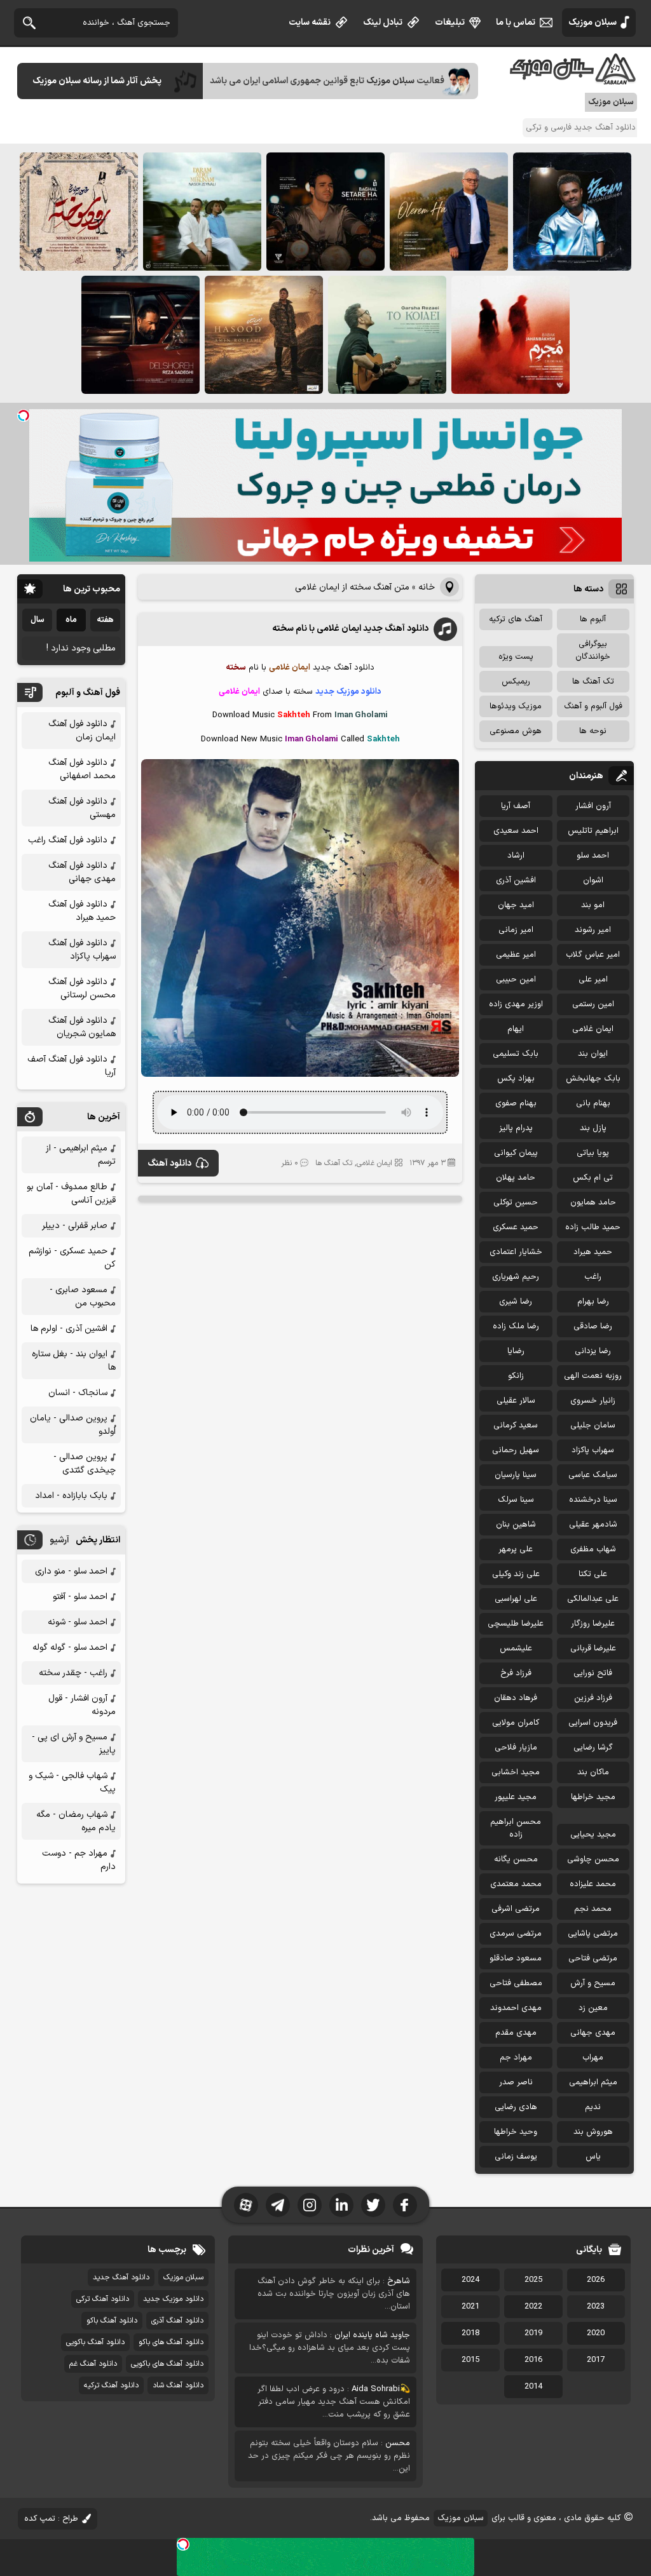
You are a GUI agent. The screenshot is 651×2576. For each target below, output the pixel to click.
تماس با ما (516, 23)
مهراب (593, 2058)
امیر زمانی (516, 930)
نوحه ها (593, 731)
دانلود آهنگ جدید (121, 2277)
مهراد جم (516, 2058)
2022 (533, 2307)
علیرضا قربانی (593, 1649)
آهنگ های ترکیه (516, 619)
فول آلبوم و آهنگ (593, 706)
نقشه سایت (310, 23)
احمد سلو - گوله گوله (70, 1648)
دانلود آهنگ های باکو (171, 2342)
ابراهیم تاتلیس (593, 831)
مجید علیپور (516, 1797)
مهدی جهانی (593, 2033)
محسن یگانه (516, 1859)
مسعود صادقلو (516, 1959)
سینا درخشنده (593, 1500)
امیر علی (593, 980)
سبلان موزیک (593, 23)
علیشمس (516, 1649)
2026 (596, 2280)
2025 (533, 2280)
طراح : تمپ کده (51, 2519)
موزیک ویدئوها (516, 706)
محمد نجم (593, 1909)
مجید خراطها (593, 1797)
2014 (533, 2387)
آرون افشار (593, 806)
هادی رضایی (516, 2107)
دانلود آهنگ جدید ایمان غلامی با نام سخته (350, 629)
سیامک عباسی (593, 1475)
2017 (596, 2360)
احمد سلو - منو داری (71, 1571)
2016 (533, 2360)
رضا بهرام (593, 1302)
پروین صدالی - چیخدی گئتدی (85, 1464)
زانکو (516, 1376)
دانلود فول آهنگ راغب (68, 840)
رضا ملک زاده (516, 1326)
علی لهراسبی (516, 1599)
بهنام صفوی (516, 1103)
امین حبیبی (516, 980)
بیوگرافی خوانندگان (593, 651)
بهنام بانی (593, 1103)
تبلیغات (450, 23)
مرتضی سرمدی (516, 1934)
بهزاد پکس (516, 1079)
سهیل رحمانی (516, 1450)
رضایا (516, 1351)
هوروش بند (593, 2132)
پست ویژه (516, 657)
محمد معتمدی (516, 1884)
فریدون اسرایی (593, 1723)
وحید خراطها (516, 2132)
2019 (533, 2333)
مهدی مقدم (516, 2033)
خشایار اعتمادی (516, 1252)
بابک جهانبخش (593, 1079)
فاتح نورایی (593, 1673)
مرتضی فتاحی (593, 1959)
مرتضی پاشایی (593, 1934)
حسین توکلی (516, 1203)
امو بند (593, 905)
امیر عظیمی (516, 955)
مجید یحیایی (593, 1835)
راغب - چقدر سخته (73, 1673)
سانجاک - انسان (78, 1393)
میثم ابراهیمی (593, 2082)
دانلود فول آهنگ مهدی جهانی (82, 872)
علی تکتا (593, 1574)
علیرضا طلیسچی (516, 1624)
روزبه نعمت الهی (593, 1376)
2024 (470, 2280)
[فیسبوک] (405, 2205)
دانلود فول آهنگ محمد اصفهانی (82, 769)
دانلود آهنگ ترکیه (111, 2385)
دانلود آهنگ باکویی (95, 2342)
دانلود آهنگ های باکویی (167, 2364)
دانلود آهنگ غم (93, 2364)
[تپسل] (24, 415)
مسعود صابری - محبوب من (83, 1297)
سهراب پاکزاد (593, 1450)
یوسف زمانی (516, 2157)
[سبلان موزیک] (573, 80)
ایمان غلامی (374, 1163)
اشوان (593, 880)
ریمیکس (516, 682)
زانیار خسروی (593, 1401)
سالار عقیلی (516, 1401)
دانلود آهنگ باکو (112, 2321)
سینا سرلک (516, 1500)
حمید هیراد (593, 1252)
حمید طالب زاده (593, 1227)
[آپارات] (246, 2205)
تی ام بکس (593, 1178)
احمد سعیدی (516, 831)
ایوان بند (593, 1054)
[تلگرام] (278, 2205)
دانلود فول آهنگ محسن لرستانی (82, 988)
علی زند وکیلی (516, 1574)
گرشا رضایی (593, 1748)
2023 (596, 2307)
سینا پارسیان (516, 1475)
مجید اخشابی (516, 1772)
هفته (105, 620)
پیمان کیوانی (516, 1153)
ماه (71, 620)
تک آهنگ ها (334, 1163)
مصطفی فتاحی (516, 1983)
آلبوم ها (593, 619)
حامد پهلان (516, 1178)
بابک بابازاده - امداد (71, 1496)
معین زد (593, 2008)
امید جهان (516, 905)
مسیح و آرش (593, 1983)
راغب (593, 1277)
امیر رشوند (593, 930)
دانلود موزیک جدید (173, 2299)
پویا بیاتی (593, 1153)
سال (38, 620)
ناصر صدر (516, 2082)
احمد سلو (593, 856)
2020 (596, 2333)
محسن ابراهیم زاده (516, 1828)
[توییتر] (373, 2205)
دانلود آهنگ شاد (178, 2385)
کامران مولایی (516, 1723)
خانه (427, 587)
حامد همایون (593, 1203)
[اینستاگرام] (310, 2205)
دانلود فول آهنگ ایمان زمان (82, 731)
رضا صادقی (593, 1326)
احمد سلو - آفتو (80, 1597)
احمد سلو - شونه (78, 1622)
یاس (593, 2157)
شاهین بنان (516, 1525)
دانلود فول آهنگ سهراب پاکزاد (82, 950)
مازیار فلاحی (516, 1748)
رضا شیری (516, 1302)
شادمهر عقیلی (593, 1525)
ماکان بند (593, 1772)
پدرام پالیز (516, 1128)
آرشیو (59, 1540)
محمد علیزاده (593, 1884)
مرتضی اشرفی (516, 1909)
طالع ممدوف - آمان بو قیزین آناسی (71, 1194)
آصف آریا (516, 806)
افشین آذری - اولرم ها (69, 1329)
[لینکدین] (341, 2205)
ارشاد (516, 856)
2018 (470, 2333)
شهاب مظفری (593, 1549)
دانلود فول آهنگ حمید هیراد (82, 911)
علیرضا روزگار (593, 1624)
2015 (470, 2360)
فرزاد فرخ (516, 1673)
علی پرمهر (516, 1549)
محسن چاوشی (593, 1859)
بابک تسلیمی (516, 1054)
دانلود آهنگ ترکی (103, 2299)
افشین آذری (516, 880)
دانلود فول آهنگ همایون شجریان (82, 1027)
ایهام (516, 1029)
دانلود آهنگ (169, 1163)
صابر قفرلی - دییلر (75, 1226)
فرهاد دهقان (516, 1698)
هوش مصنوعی (516, 731)
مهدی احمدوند (516, 2008)
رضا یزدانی (593, 1351)
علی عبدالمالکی (593, 1599)
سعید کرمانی (516, 1426)
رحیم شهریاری (516, 1277)
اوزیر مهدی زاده (516, 1004)
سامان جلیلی (593, 1426)
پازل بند (593, 1128)
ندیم (593, 2107)
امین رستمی (593, 1004)
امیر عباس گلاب (593, 955)
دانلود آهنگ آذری (177, 2321)
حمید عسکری (516, 1227)
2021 (470, 2307)
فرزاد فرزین (593, 1698)
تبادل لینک (383, 23)
